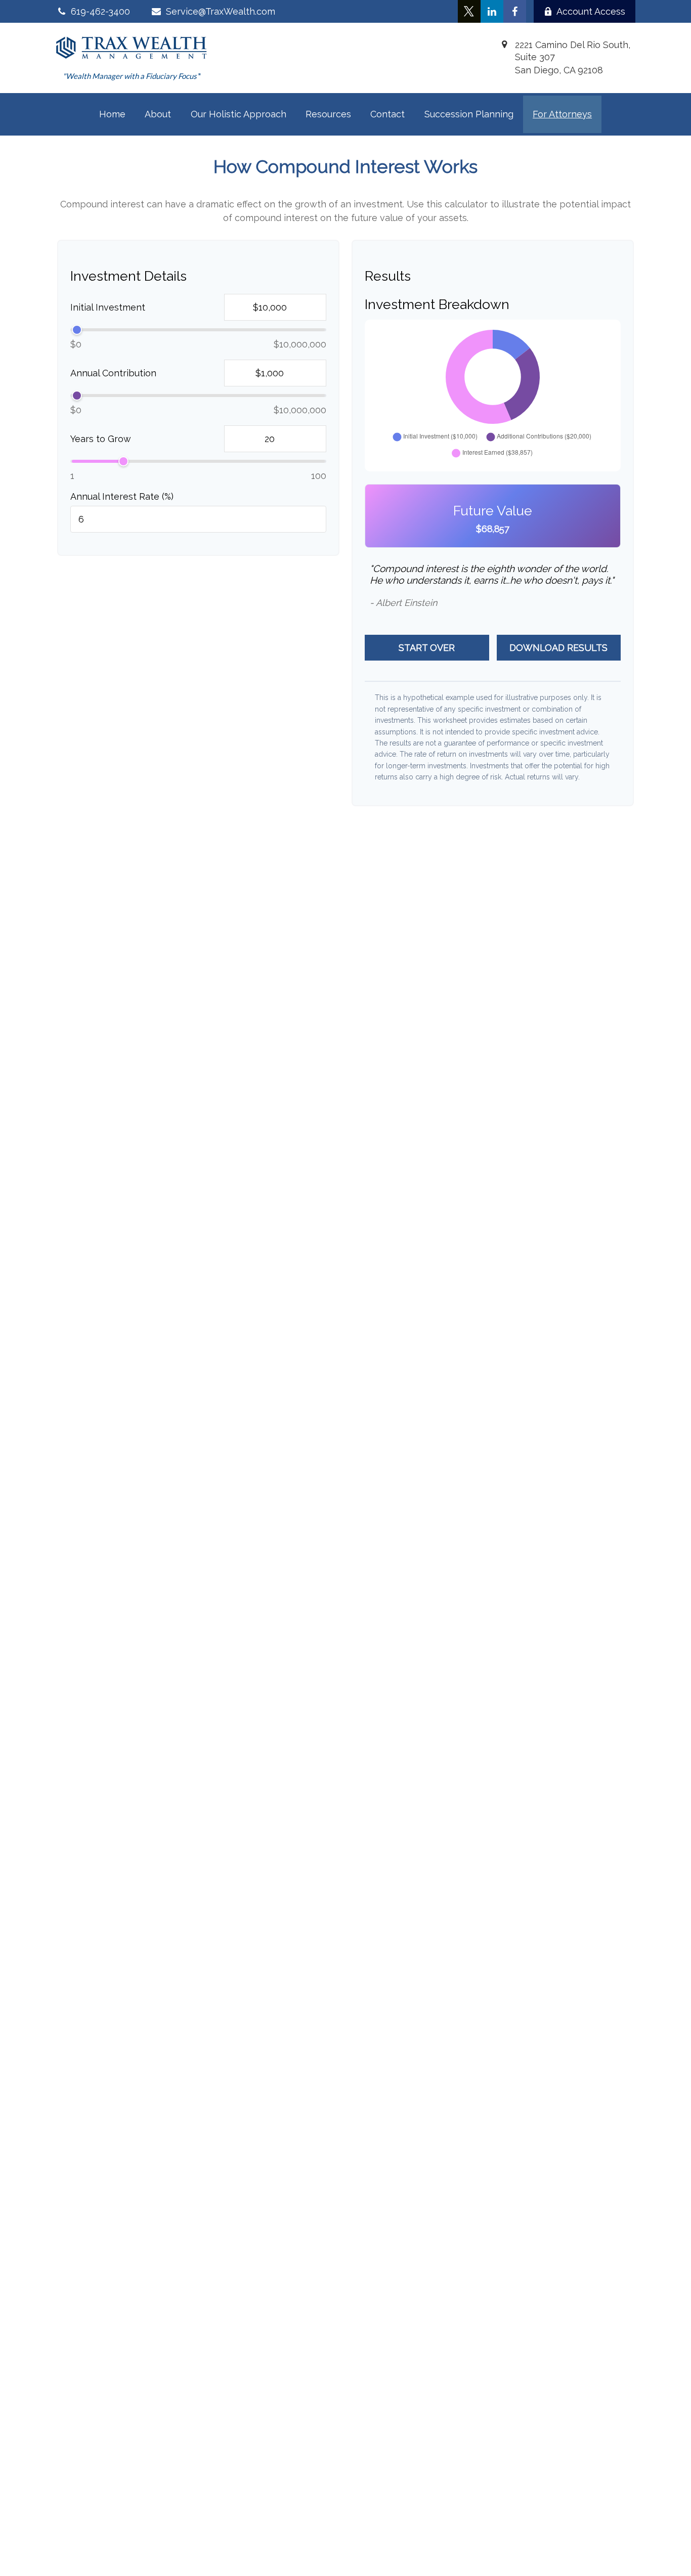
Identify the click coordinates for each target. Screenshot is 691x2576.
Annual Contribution (113, 373)
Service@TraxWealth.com (220, 11)
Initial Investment (108, 307)
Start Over (427, 648)
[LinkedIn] (492, 11)
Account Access (591, 11)
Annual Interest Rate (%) (122, 496)
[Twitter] (469, 11)
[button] (112, 114)
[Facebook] (515, 11)
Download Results (558, 648)
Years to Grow (101, 439)
